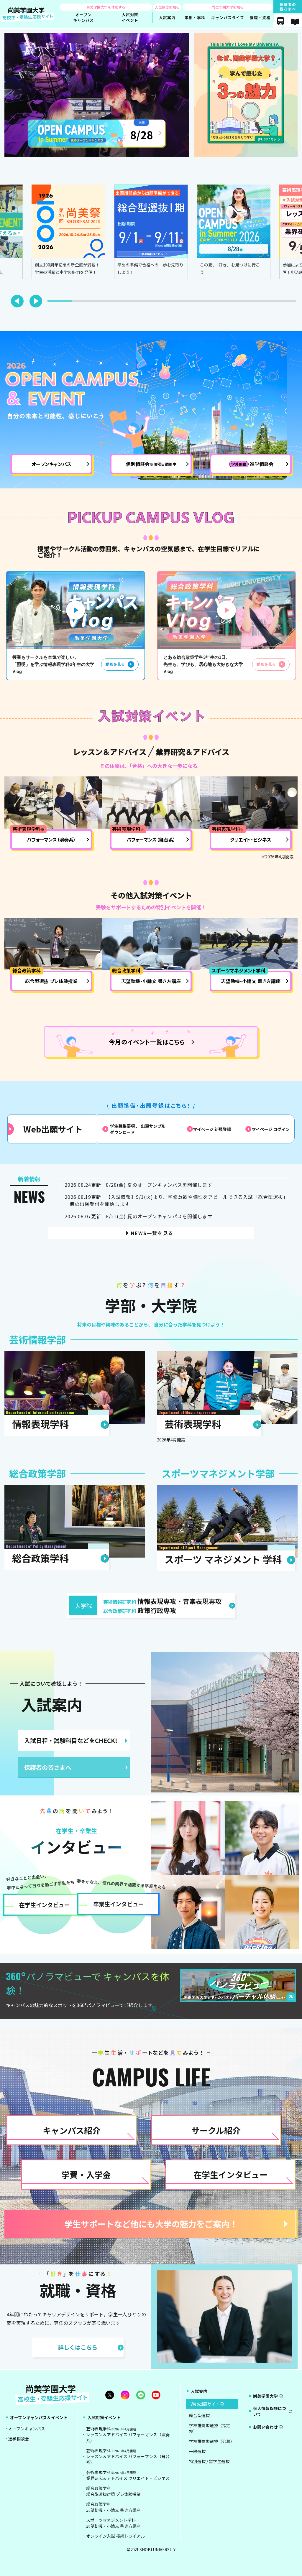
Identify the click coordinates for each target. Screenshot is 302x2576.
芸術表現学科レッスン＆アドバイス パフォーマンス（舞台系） (128, 2456)
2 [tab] (75, 303)
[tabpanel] (151, 232)
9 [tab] (249, 303)
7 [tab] (199, 303)
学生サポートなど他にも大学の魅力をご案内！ (151, 2224)
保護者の (288, 6)
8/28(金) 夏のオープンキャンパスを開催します (138, 1185)
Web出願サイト (53, 1129)
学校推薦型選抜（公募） (212, 2441)
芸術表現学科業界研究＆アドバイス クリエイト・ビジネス (128, 2475)
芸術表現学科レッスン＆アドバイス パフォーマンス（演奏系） (128, 2435)
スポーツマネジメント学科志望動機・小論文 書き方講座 (113, 2523)
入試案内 (52, 1704)
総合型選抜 (199, 2415)
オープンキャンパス (27, 2429)
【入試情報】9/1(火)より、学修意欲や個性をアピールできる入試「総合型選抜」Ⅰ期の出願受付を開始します (176, 1200)
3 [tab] (100, 303)
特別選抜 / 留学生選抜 (209, 2461)
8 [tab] (224, 303)
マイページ (212, 1129)
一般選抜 (197, 2451)
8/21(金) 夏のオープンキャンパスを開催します (138, 1216)
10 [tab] (274, 303)
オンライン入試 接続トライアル (115, 2536)
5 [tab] (150, 303)
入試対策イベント (104, 2417)
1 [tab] (50, 303)
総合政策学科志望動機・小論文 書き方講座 (113, 2507)
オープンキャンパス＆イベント (39, 2417)
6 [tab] (175, 303)
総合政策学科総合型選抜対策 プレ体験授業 (113, 2491)
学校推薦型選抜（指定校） (210, 2428)
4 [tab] (125, 303)
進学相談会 (19, 2439)
